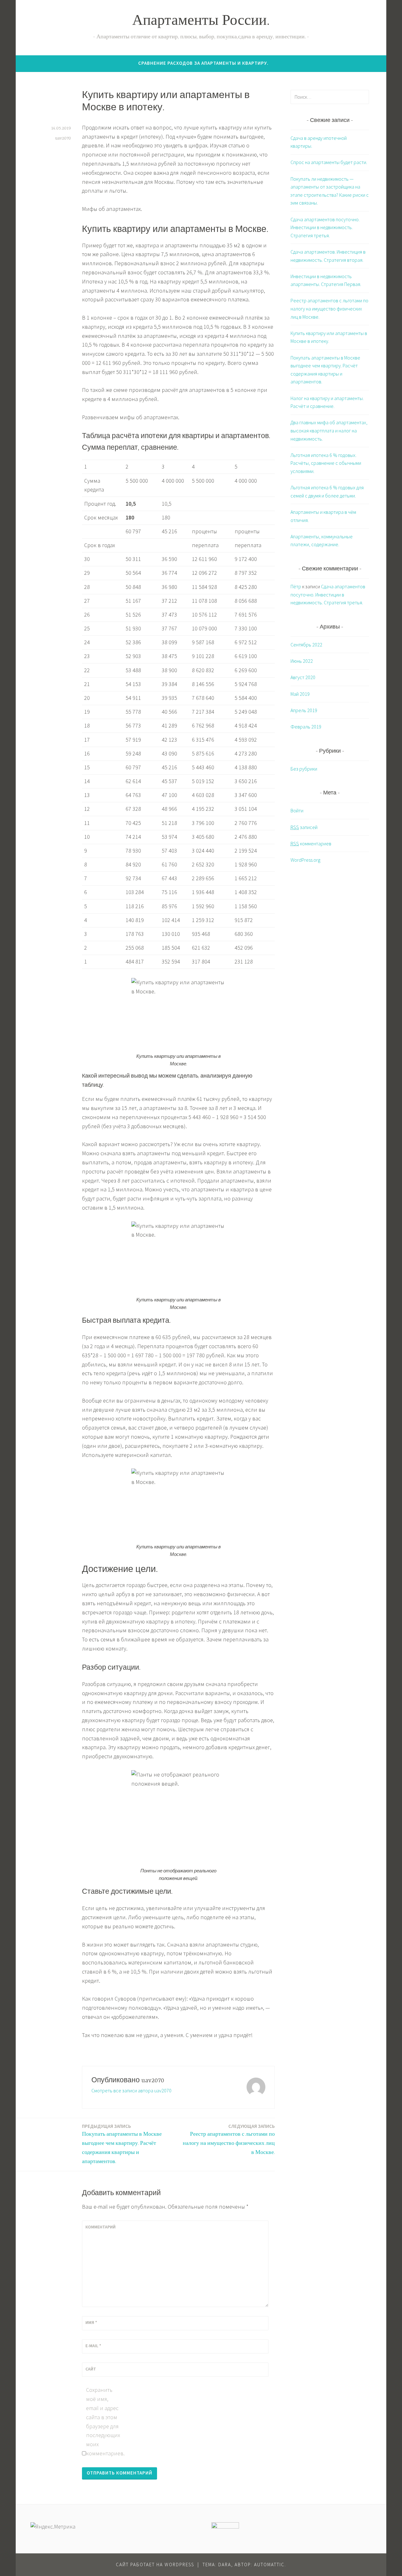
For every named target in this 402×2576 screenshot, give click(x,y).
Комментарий (100, 2227)
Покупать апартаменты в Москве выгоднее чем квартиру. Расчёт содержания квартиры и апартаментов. (122, 2144)
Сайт (91, 2369)
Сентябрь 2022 (306, 645)
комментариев (311, 843)
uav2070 (63, 138)
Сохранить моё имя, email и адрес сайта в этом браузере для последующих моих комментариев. (103, 2422)
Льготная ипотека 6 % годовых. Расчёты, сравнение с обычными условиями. (326, 463)
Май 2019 (300, 694)
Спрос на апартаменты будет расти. (329, 162)
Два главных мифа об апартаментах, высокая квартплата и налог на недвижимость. (329, 430)
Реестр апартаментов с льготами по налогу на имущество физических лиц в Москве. (229, 2139)
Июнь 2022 (302, 661)
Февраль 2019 (306, 727)
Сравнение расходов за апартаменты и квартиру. (203, 63)
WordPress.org (305, 860)
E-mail (93, 2346)
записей (304, 827)
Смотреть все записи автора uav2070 (131, 2090)
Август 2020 (303, 677)
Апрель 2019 (304, 710)
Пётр (296, 586)
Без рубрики (304, 769)
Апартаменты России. (201, 22)
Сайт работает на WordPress (155, 2565)
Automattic (269, 2565)
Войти (297, 810)
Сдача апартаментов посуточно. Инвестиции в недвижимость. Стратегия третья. (325, 227)
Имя (91, 2322)
